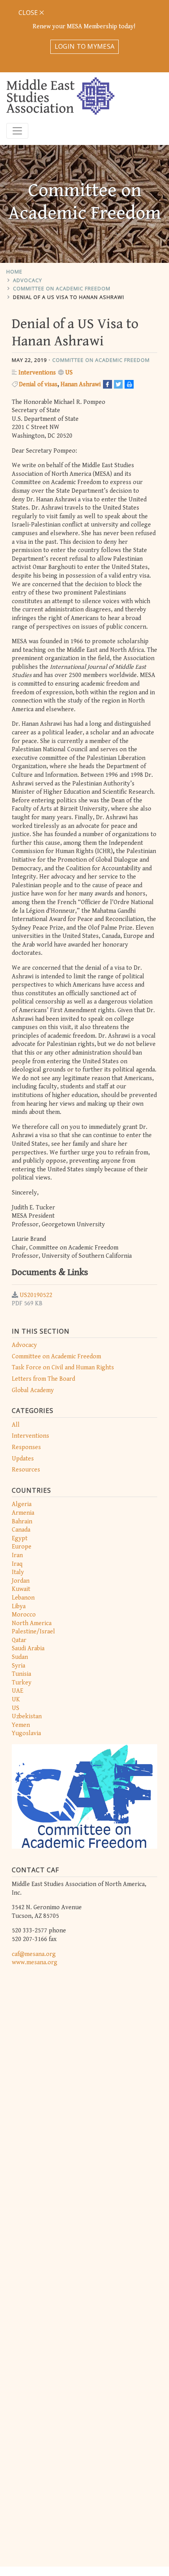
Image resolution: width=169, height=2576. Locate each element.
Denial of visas (38, 384)
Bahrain (22, 1522)
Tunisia (21, 1674)
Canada (21, 1530)
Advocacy (28, 280)
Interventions (30, 1436)
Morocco (24, 1615)
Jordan (21, 1581)
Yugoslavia (26, 1733)
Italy (18, 1572)
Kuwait (21, 1589)
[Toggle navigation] (17, 131)
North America (32, 1623)
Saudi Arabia (28, 1649)
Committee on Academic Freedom (62, 288)
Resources (26, 1470)
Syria (18, 1666)
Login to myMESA (85, 46)
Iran (17, 1555)
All (16, 1425)
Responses (26, 1447)
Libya (19, 1606)
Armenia (23, 1513)
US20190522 (36, 1295)
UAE (17, 1691)
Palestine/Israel (33, 1632)
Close (29, 13)
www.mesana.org (35, 1962)
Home (14, 272)
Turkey (22, 1683)
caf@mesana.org (34, 1954)
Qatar (19, 1640)
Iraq (17, 1564)
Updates (23, 1459)
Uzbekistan (27, 1716)
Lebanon (23, 1598)
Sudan (20, 1657)
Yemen (21, 1725)
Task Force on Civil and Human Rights (63, 1368)
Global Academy (33, 1390)
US (16, 1708)
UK (16, 1700)
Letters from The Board (43, 1379)
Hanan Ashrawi (81, 384)
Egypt (20, 1538)
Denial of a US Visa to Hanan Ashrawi (69, 297)
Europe (22, 1547)
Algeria (22, 1504)
